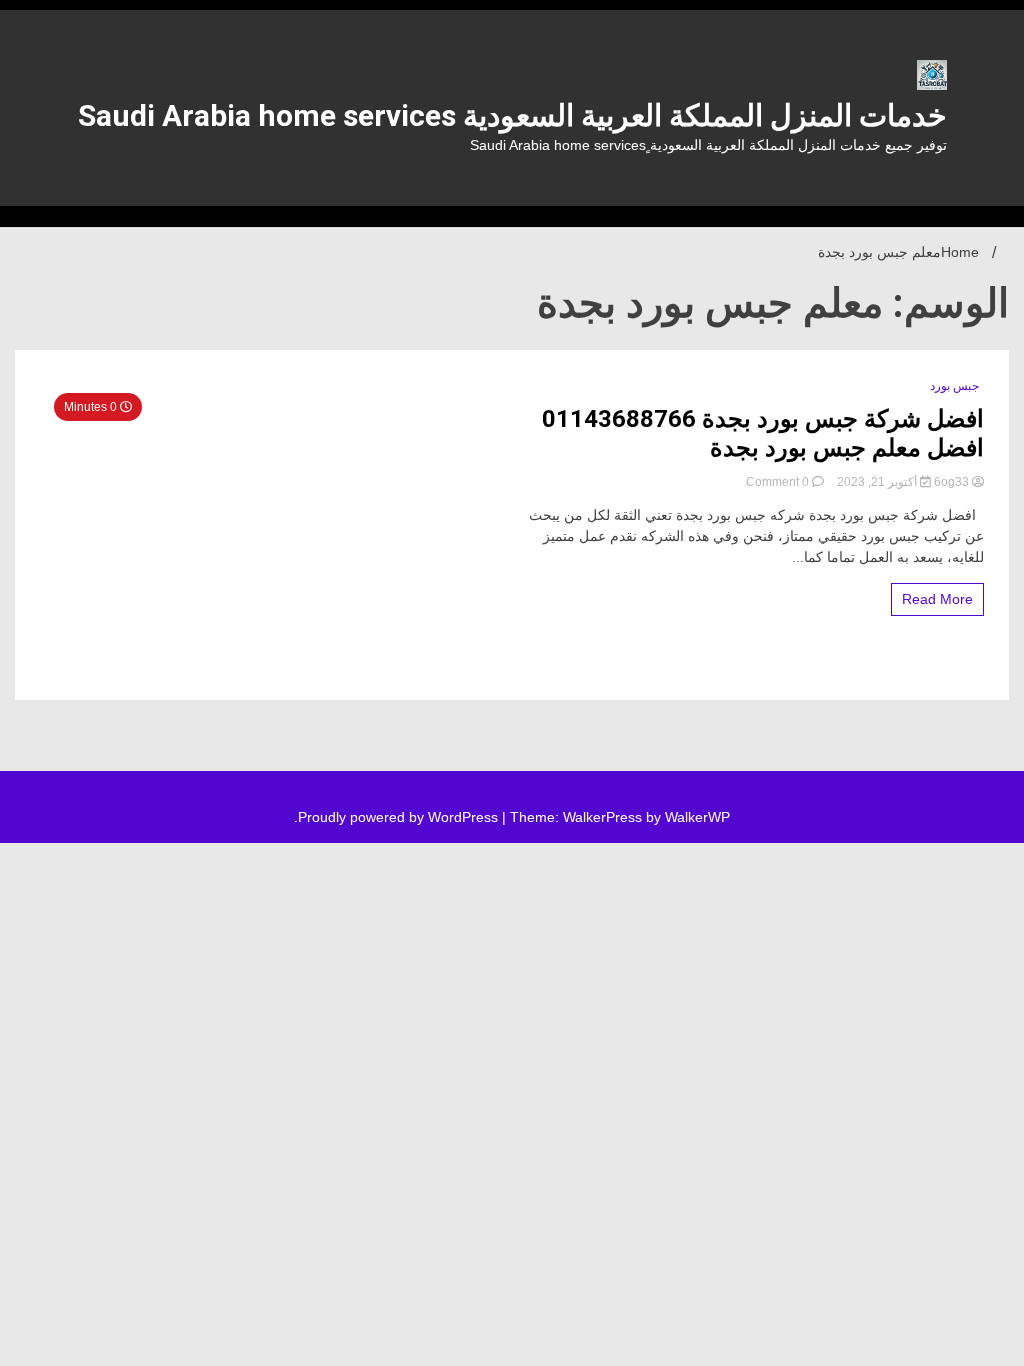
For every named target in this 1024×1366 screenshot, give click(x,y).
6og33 (951, 482)
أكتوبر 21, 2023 (877, 482)
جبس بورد (954, 386)
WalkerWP (697, 817)
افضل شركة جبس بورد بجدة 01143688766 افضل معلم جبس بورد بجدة (763, 433)
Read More (937, 599)
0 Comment (777, 482)
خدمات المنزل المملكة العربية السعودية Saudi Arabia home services (512, 115)
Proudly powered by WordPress (400, 817)
